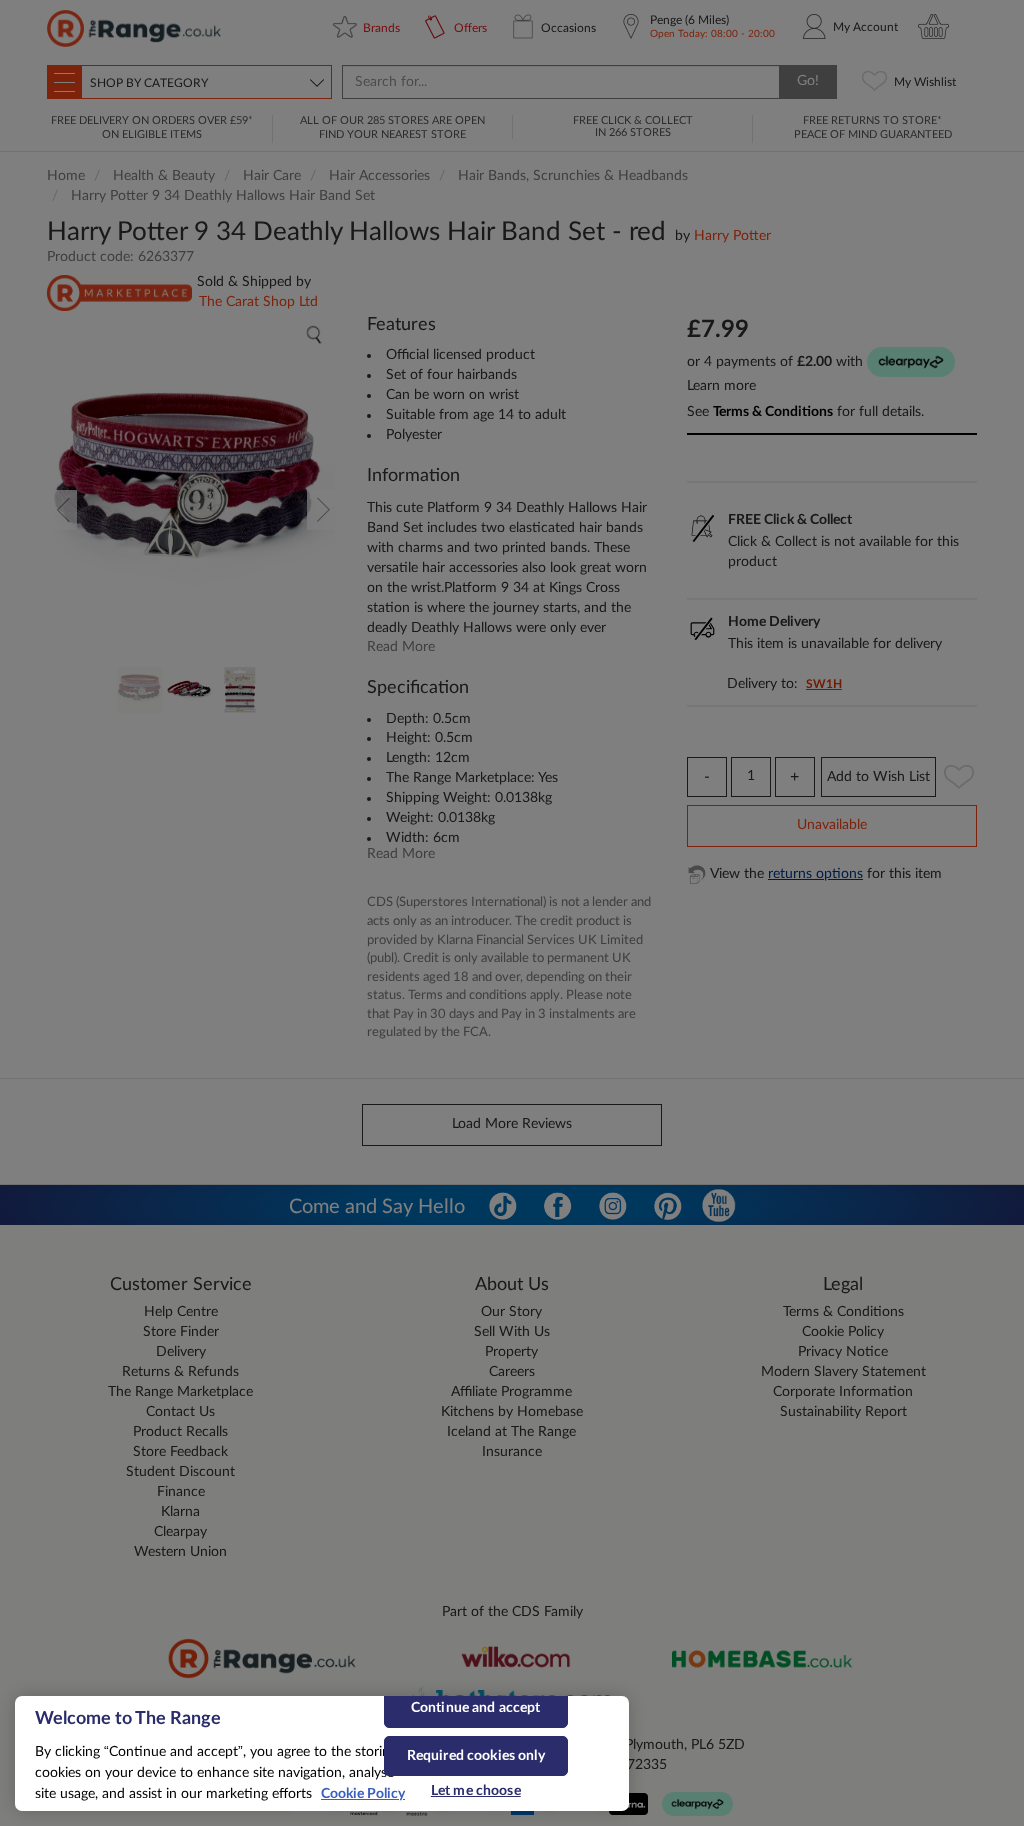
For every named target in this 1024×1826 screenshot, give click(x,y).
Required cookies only (476, 1756)
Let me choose (476, 1791)
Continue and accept (476, 1708)
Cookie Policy (363, 1794)
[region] (322, 1753)
